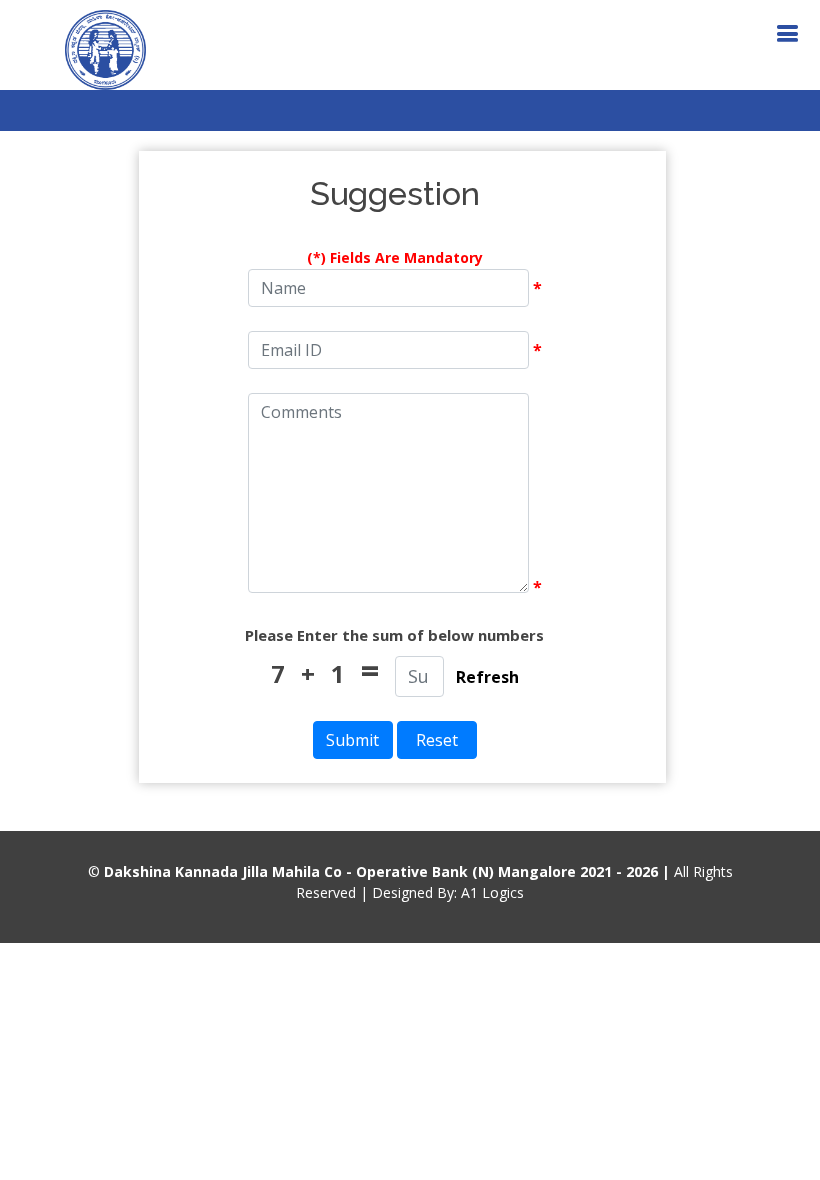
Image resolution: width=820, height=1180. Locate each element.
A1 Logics (492, 892)
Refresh (487, 677)
